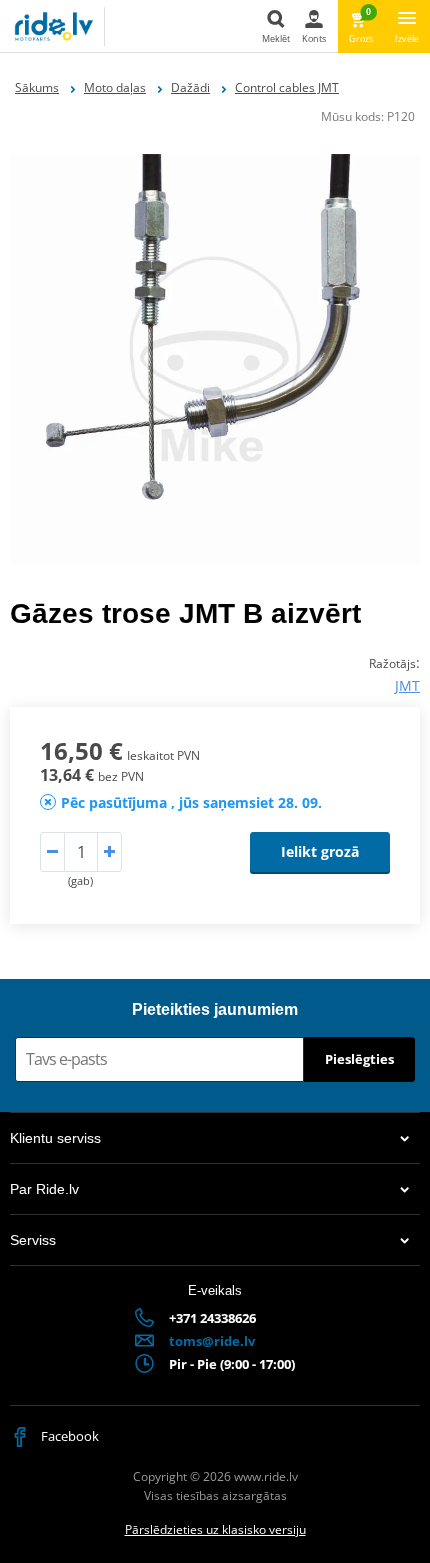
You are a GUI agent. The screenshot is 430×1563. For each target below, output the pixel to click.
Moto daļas (115, 87)
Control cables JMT (287, 87)
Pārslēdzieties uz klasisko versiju (215, 1529)
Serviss (33, 1240)
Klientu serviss (55, 1138)
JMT (407, 685)
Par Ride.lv (44, 1189)
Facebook (68, 1436)
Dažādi (190, 87)
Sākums (37, 87)
